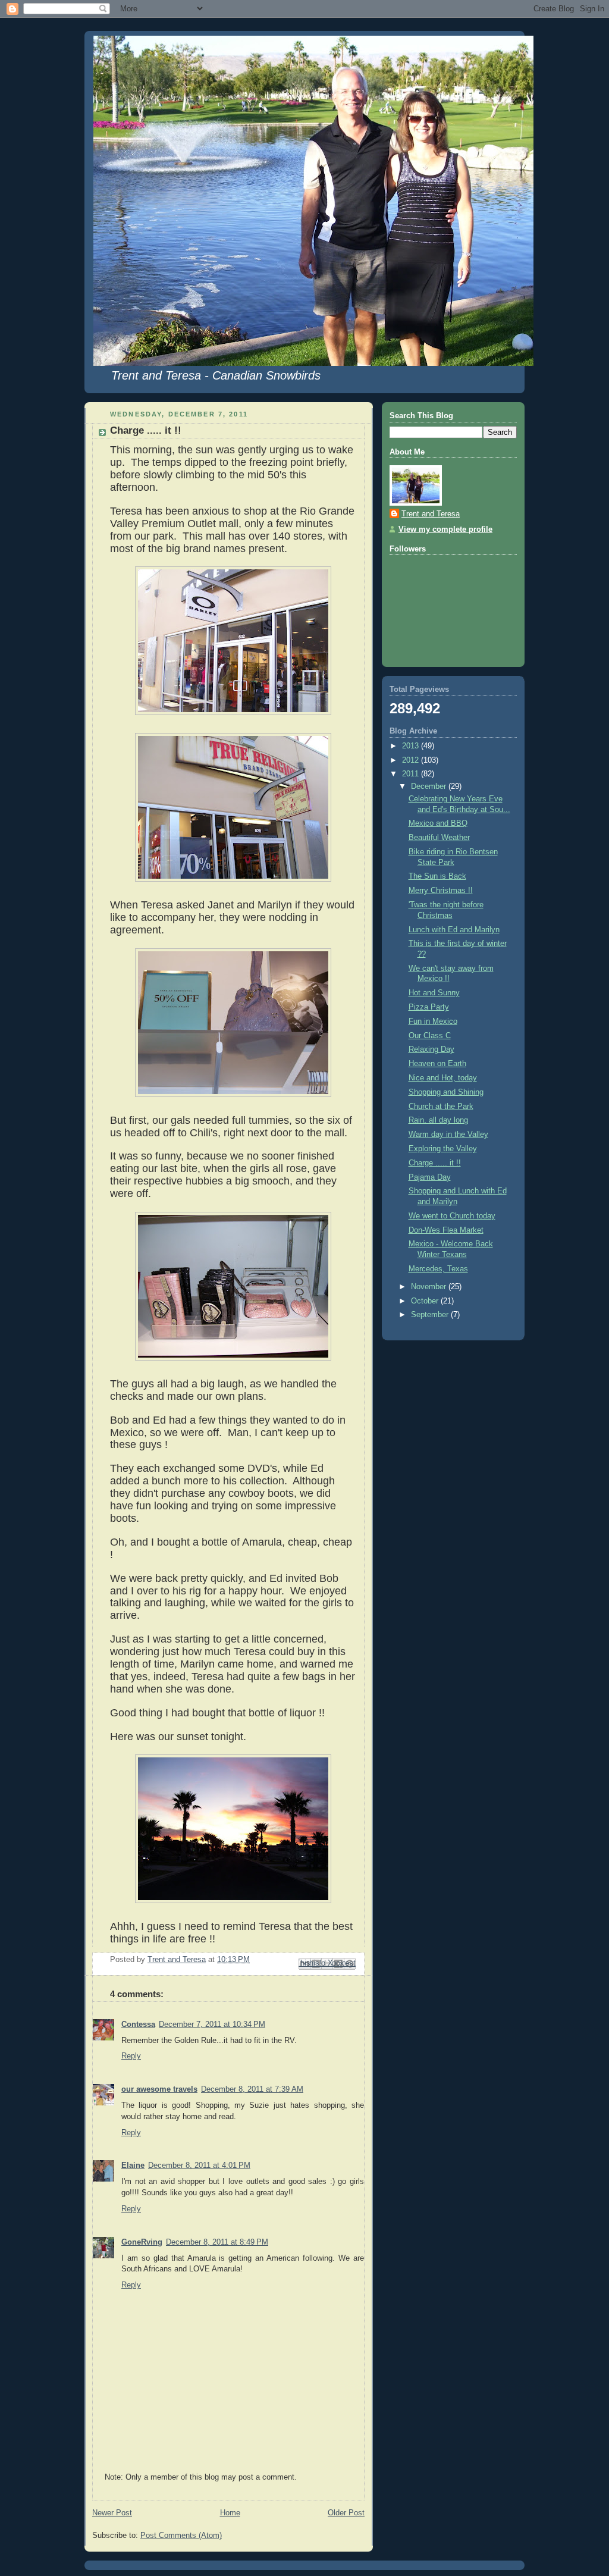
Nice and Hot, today (443, 1078)
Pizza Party (429, 1007)
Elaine (133, 2166)
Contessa (138, 2025)
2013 (412, 746)
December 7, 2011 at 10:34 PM (212, 2025)
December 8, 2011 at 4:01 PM (199, 2166)
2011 (412, 774)
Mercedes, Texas (438, 1269)
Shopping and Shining (446, 1092)
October (426, 1301)
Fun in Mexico (433, 1021)
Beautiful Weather (439, 838)
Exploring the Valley (443, 1149)
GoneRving (142, 2242)
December (430, 786)
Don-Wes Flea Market (446, 1230)
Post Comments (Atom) (181, 2536)
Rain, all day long (438, 1120)
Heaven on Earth (437, 1064)
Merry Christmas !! (441, 891)
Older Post (346, 2513)
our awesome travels (159, 2089)
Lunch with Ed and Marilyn (454, 930)
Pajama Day (430, 1177)
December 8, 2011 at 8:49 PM (217, 2242)
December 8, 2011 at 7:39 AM (252, 2089)
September (431, 1315)
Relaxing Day (431, 1049)
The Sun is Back (437, 876)
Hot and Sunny (434, 993)
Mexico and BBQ (438, 823)
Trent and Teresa (431, 514)
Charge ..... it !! (435, 1163)
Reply (131, 2056)
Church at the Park (441, 1107)
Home (230, 2513)
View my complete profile (445, 529)
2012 (412, 760)
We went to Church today (452, 1216)
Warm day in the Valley (448, 1135)
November (430, 1287)
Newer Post (112, 2513)
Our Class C (430, 1036)
